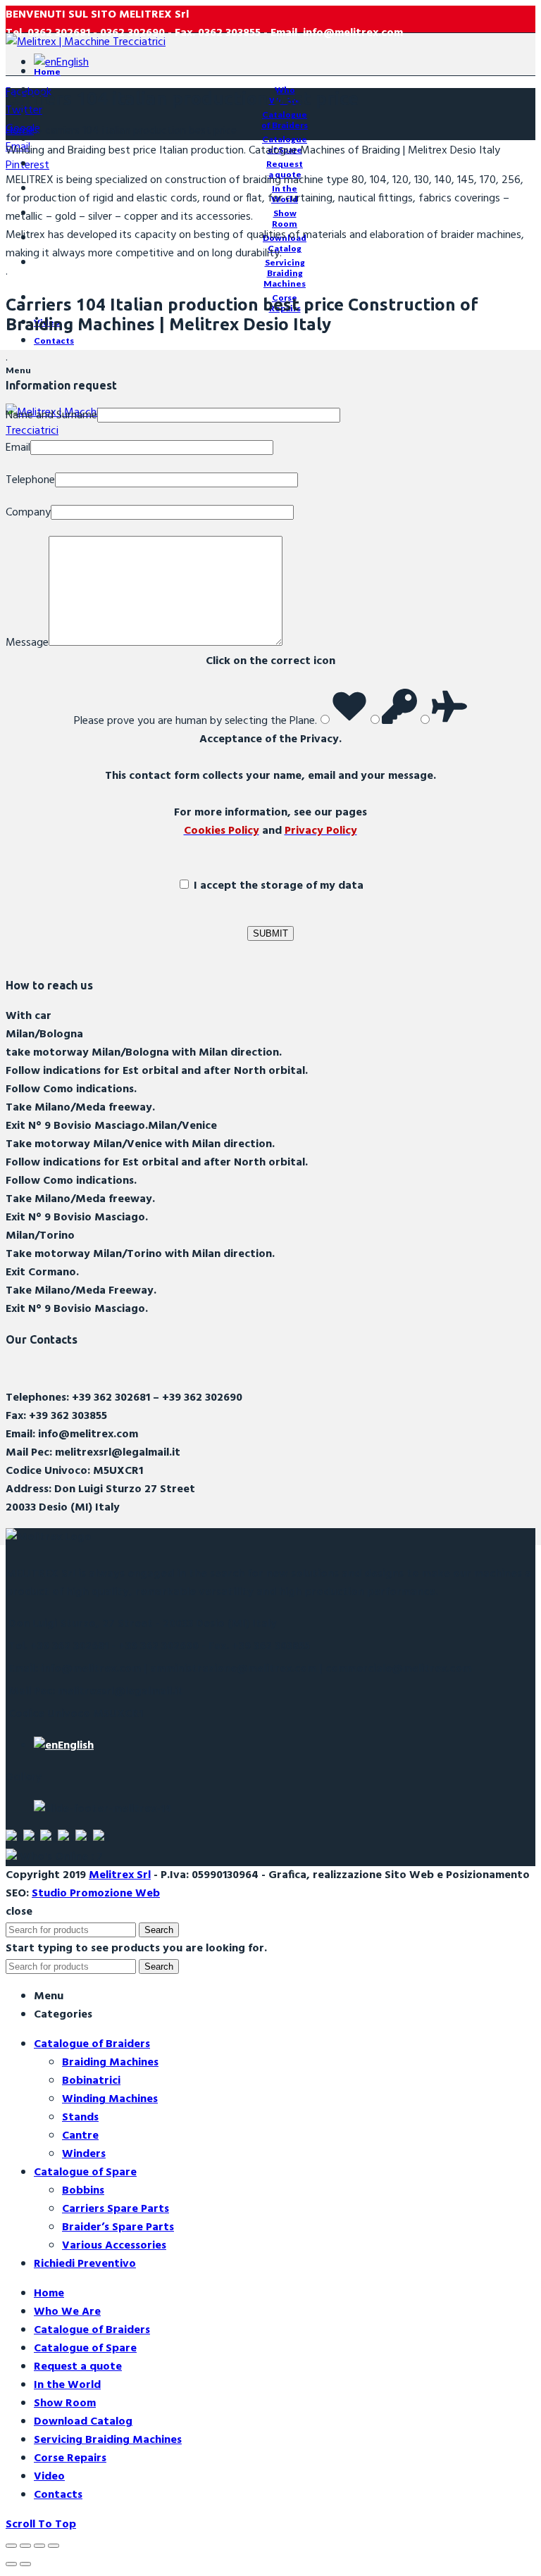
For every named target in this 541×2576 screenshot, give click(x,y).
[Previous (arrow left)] (11, 2564)
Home (20, 131)
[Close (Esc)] (11, 2546)
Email (18, 448)
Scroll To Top (41, 2525)
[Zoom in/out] (54, 2546)
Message (27, 643)
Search (159, 1930)
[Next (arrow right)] (25, 2564)
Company (28, 513)
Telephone (30, 480)
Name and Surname (51, 415)
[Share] (25, 2546)
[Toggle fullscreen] (39, 2546)
